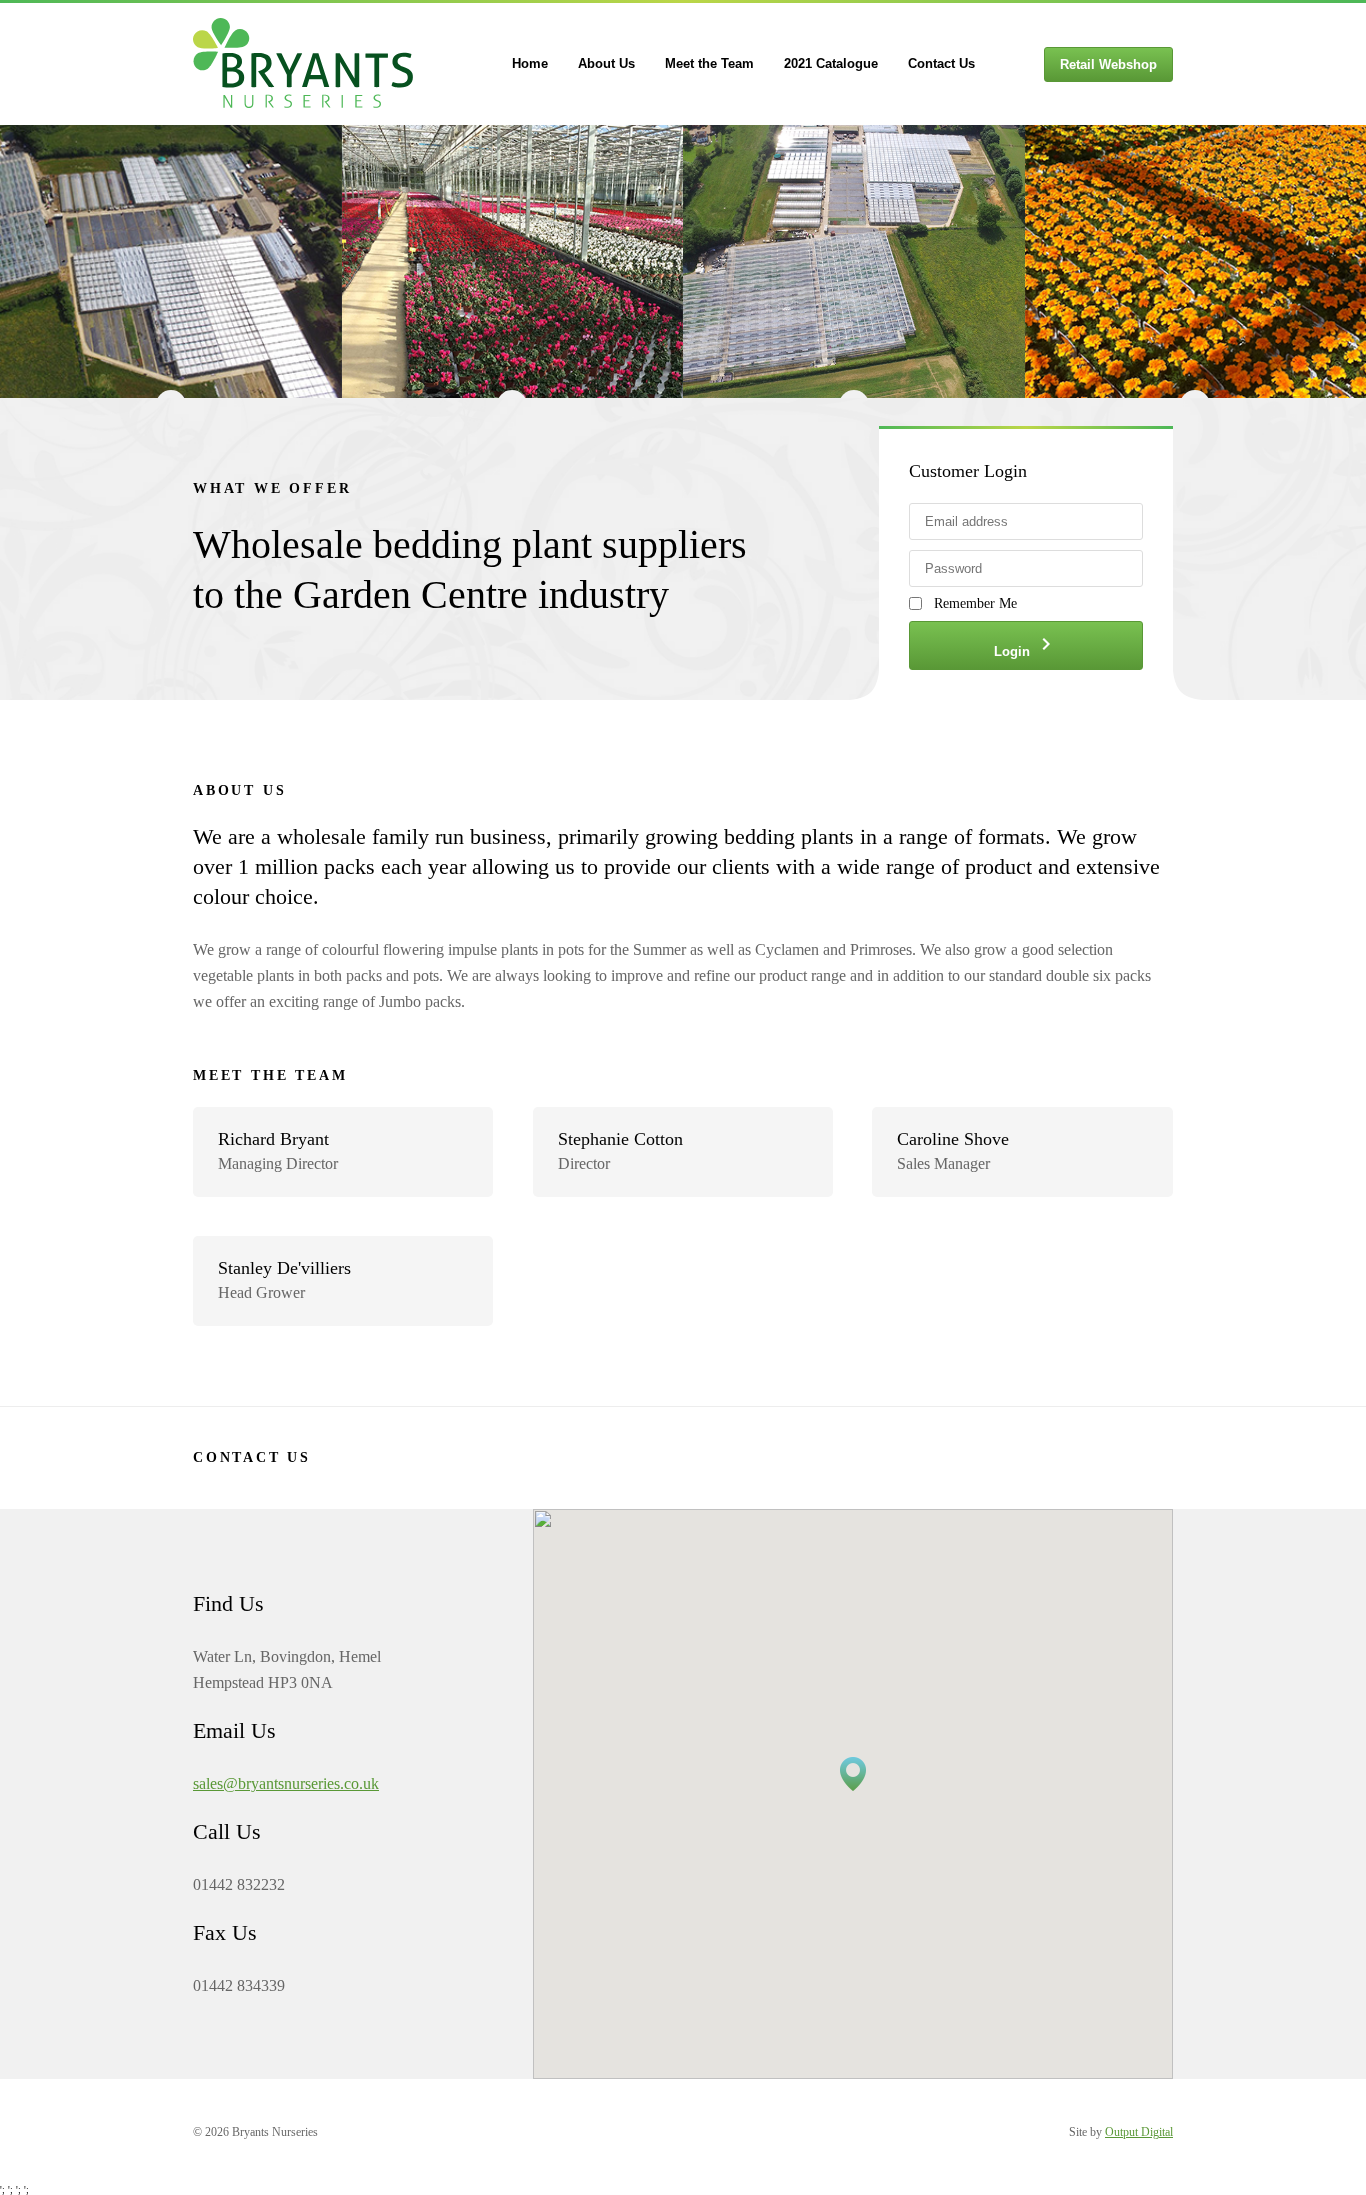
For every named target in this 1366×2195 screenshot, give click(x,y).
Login (1026, 645)
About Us (606, 63)
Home (530, 63)
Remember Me (975, 603)
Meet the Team (709, 63)
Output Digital (1139, 2132)
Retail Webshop (1108, 64)
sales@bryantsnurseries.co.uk (286, 1783)
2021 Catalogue (831, 63)
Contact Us (941, 63)
